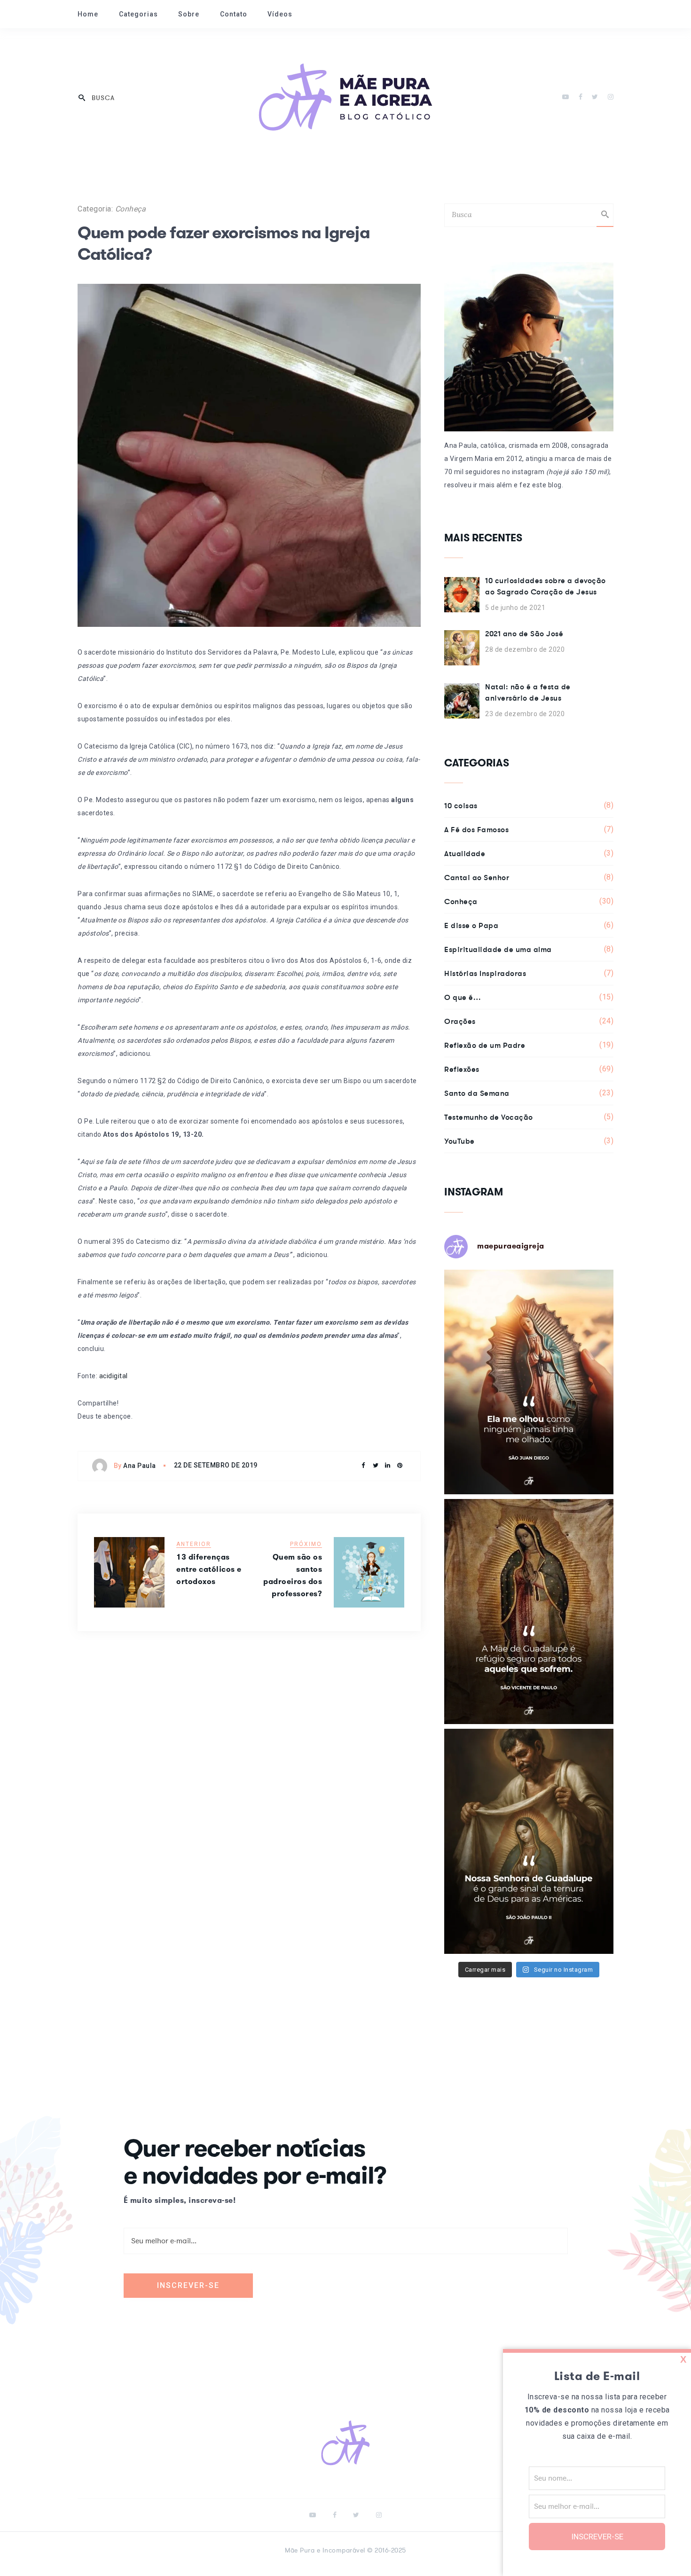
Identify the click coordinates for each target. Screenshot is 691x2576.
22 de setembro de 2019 (216, 1465)
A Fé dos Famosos (529, 829)
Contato (234, 14)
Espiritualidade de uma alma (529, 949)
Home (88, 14)
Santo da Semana (529, 1093)
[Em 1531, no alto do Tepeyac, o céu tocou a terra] (529, 1612)
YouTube (529, 1141)
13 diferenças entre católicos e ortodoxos (209, 1569)
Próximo (306, 1544)
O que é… (529, 997)
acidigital (114, 1376)
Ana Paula (140, 1466)
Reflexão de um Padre (529, 1045)
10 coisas (529, 805)
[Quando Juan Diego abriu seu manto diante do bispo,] (529, 1841)
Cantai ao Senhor (529, 877)
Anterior (194, 1544)
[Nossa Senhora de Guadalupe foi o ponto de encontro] (529, 1382)
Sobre (189, 14)
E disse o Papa (529, 925)
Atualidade (529, 853)
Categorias (138, 14)
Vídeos (280, 14)
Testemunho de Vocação (529, 1117)
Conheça (131, 209)
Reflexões (529, 1069)
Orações (529, 1021)
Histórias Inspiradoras (529, 973)
